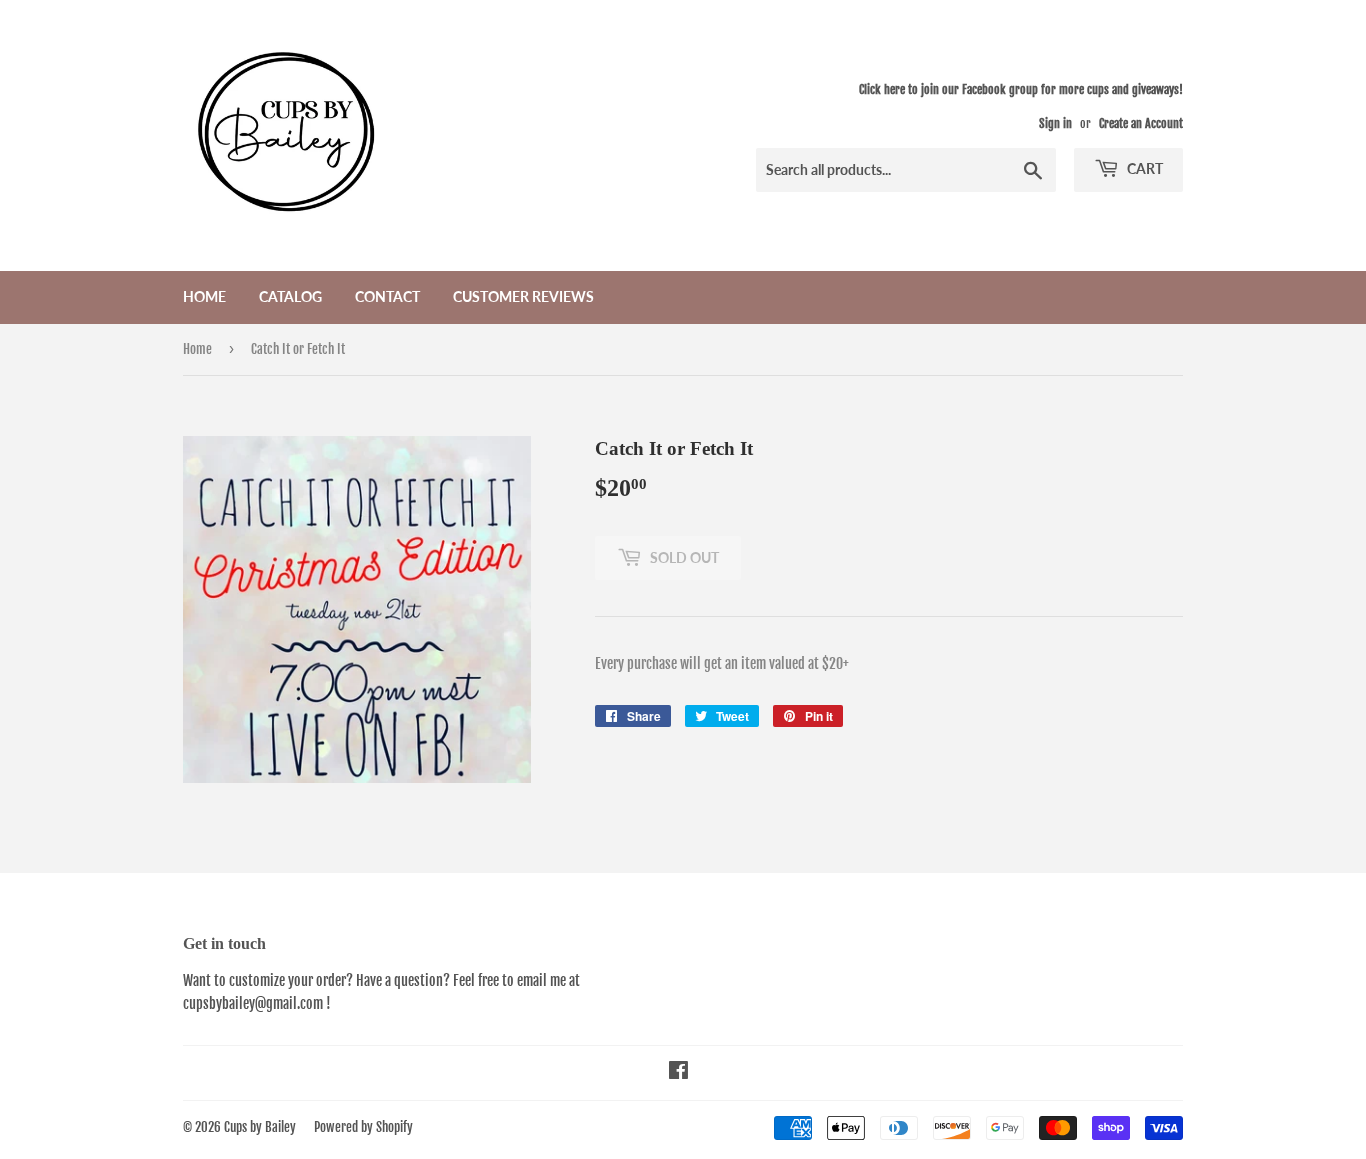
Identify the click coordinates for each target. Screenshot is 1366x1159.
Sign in (1055, 123)
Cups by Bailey (260, 1127)
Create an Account (1141, 123)
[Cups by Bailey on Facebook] (678, 1072)
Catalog (290, 296)
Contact (387, 296)
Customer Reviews (523, 296)
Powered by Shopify (363, 1127)
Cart (1143, 168)
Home (204, 296)
